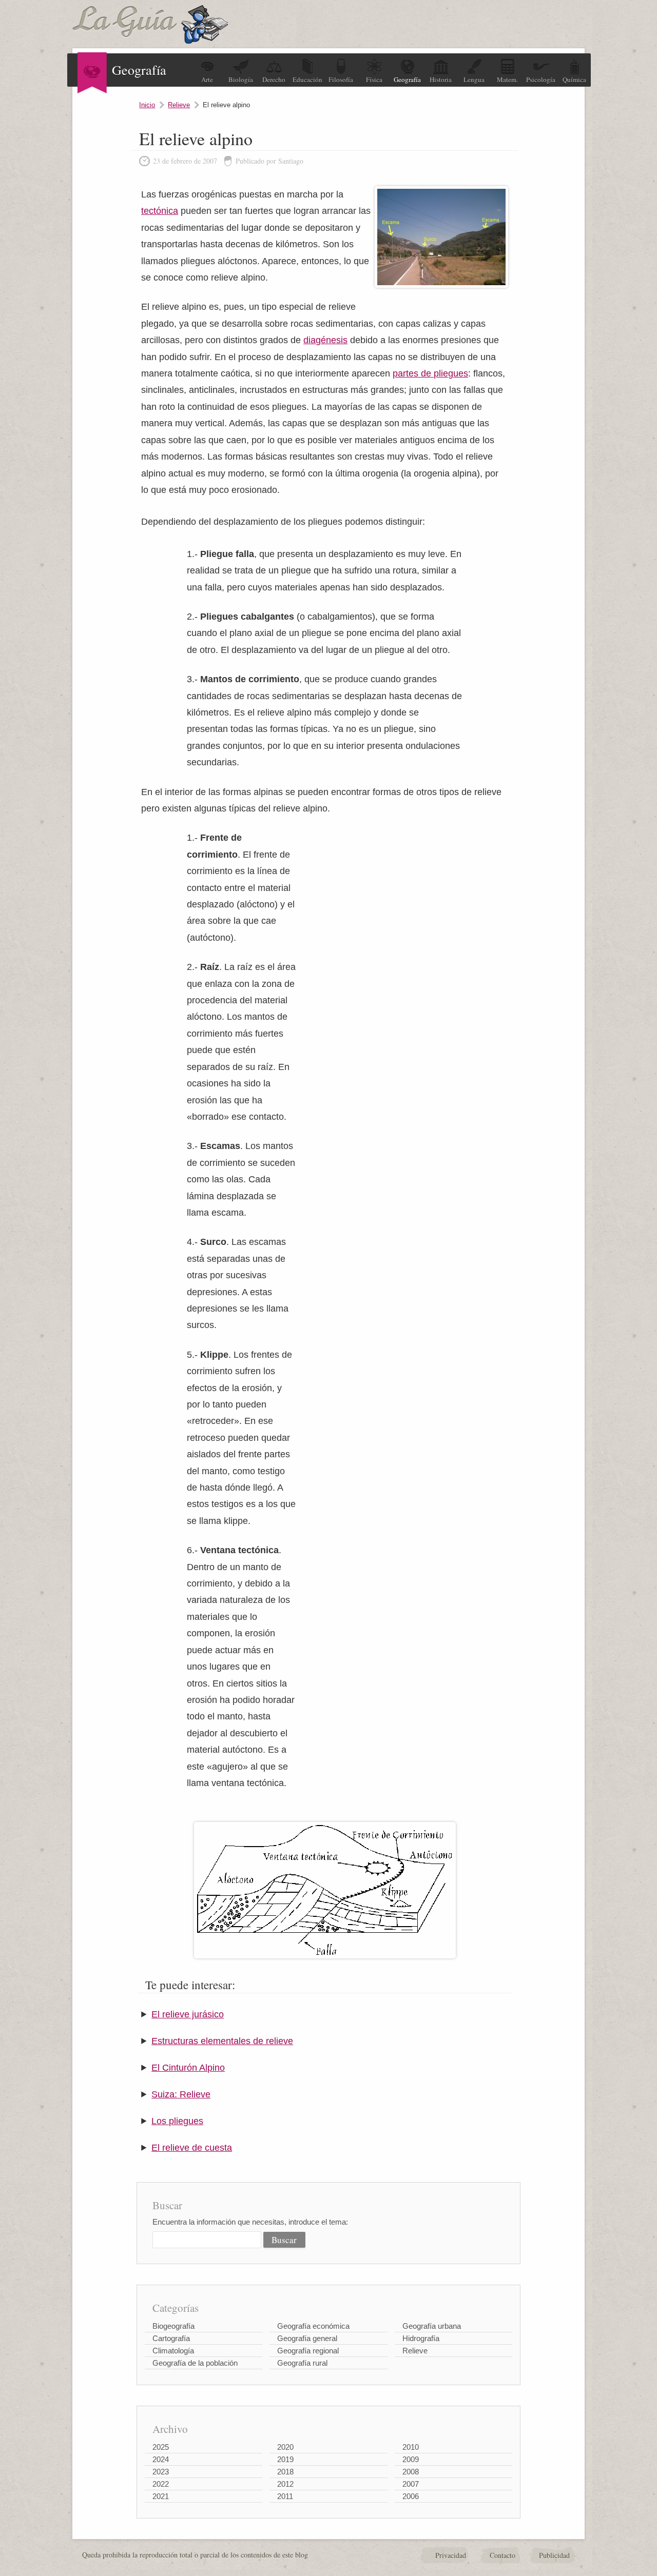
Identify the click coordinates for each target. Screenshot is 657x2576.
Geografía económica (313, 2326)
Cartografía (171, 2338)
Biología (241, 80)
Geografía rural (302, 2363)
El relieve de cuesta (192, 2148)
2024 (161, 2459)
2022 (161, 2484)
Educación (307, 80)
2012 (285, 2484)
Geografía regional (308, 2351)
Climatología (173, 2351)
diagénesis (325, 340)
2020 (285, 2447)
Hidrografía (421, 2338)
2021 (161, 2496)
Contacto (503, 2555)
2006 (411, 2496)
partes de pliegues (430, 373)
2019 (285, 2459)
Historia (441, 80)
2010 (411, 2447)
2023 (161, 2472)
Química (574, 80)
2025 (161, 2447)
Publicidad (554, 2555)
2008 (411, 2472)
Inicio (147, 105)
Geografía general (307, 2338)
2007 (411, 2484)
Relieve (179, 105)
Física (374, 80)
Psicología (541, 80)
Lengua (474, 80)
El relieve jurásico (188, 2014)
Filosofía (341, 80)
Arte (207, 80)
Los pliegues (177, 2121)
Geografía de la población (195, 2363)
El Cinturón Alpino (188, 2068)
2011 (285, 2496)
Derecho (274, 80)
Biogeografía (173, 2326)
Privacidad (451, 2555)
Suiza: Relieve (181, 2094)
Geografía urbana (432, 2326)
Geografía (407, 80)
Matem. (507, 80)
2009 (411, 2459)
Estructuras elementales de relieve (222, 2041)
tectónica (160, 211)
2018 (285, 2472)
